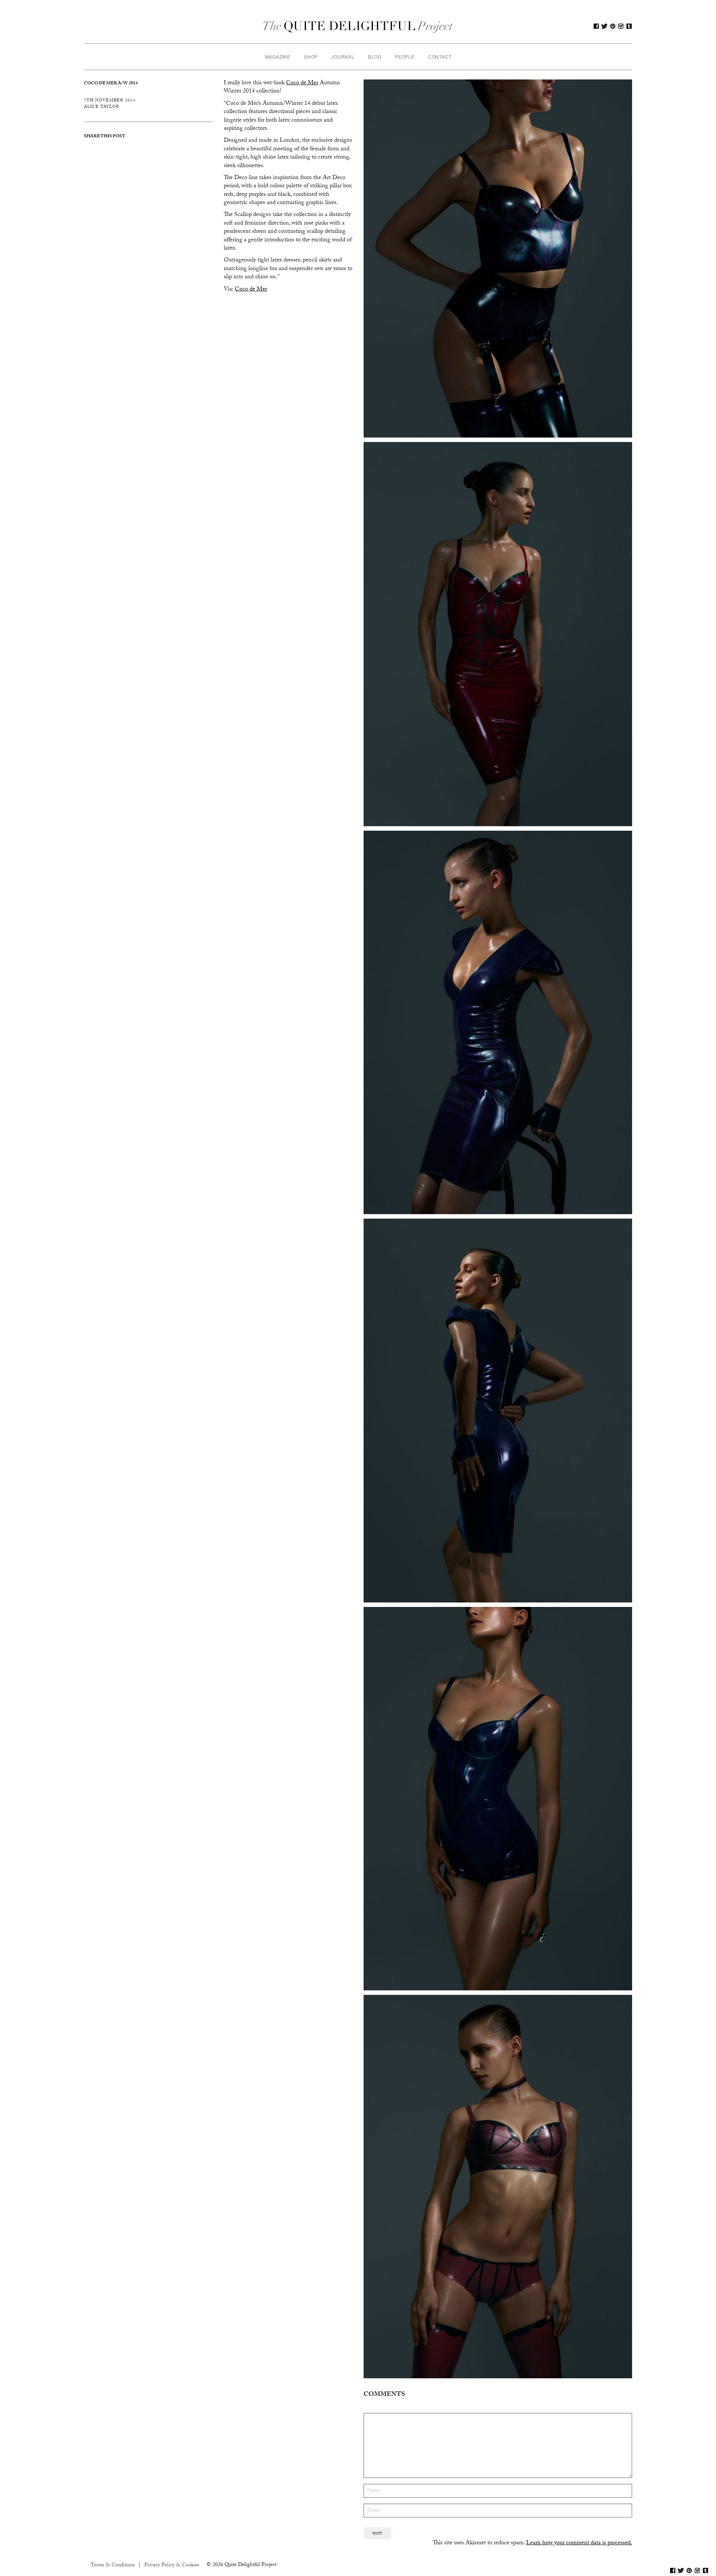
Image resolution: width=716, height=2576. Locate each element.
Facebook (596, 26)
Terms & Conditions (113, 2566)
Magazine (278, 57)
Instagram (621, 26)
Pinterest (613, 26)
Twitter (604, 26)
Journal (343, 57)
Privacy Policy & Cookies (172, 2566)
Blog (375, 57)
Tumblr (629, 26)
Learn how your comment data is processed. (579, 2543)
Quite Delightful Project (358, 26)
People (405, 57)
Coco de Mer (251, 290)
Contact (440, 57)
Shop (311, 57)
